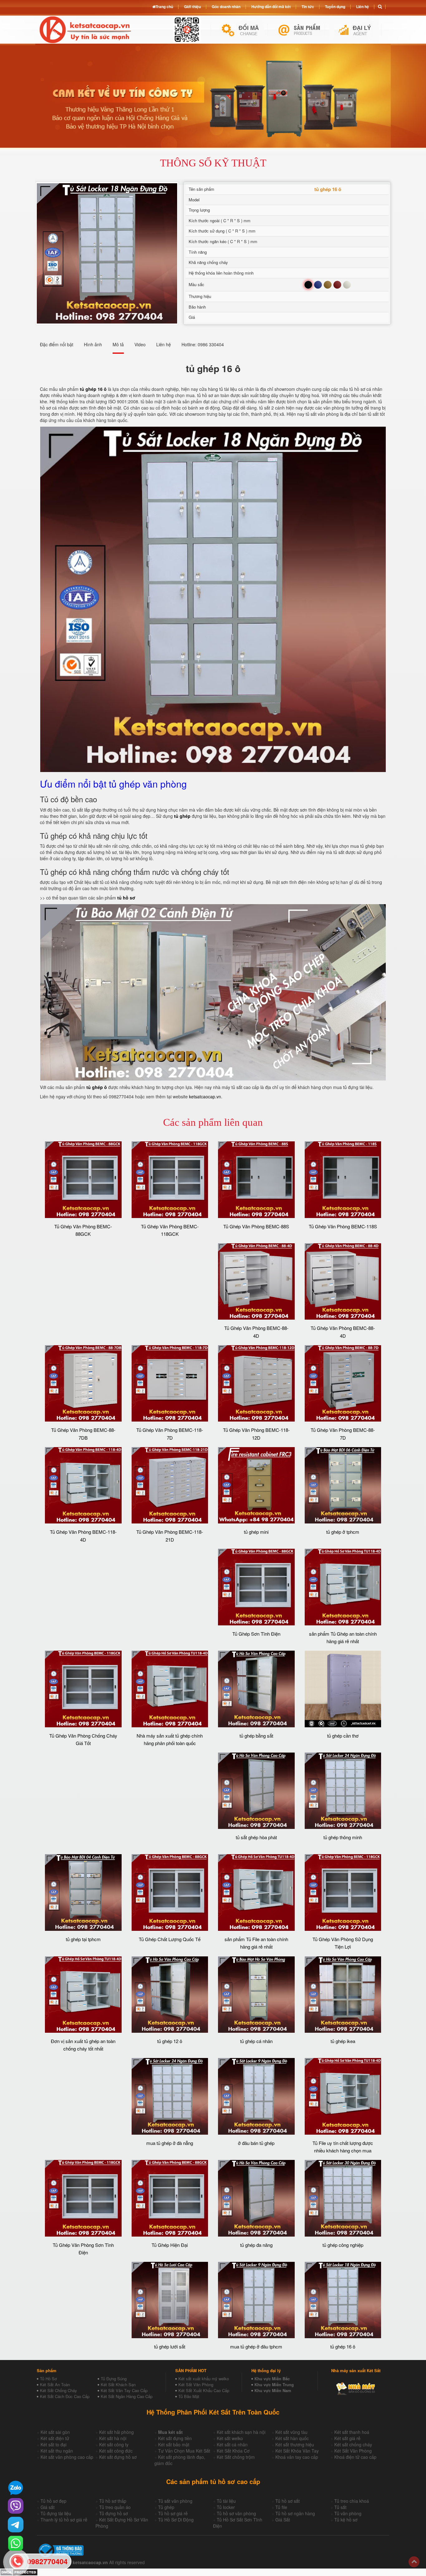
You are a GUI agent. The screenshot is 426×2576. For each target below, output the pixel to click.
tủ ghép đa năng (256, 2245)
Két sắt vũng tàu (291, 2432)
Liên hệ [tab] (164, 344)
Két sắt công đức (116, 2451)
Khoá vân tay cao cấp (297, 2457)
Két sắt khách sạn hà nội (241, 2432)
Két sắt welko (230, 2438)
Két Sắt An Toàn (55, 2384)
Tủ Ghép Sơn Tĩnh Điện (256, 1634)
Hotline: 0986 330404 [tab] (203, 344)
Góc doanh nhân (226, 7)
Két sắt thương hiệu (295, 2444)
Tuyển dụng (335, 7)
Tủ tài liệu (226, 2501)
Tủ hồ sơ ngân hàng (295, 2513)
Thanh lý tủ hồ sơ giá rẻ (64, 2520)
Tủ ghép (166, 2507)
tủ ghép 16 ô (343, 2346)
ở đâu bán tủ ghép (256, 2143)
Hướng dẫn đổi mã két (271, 7)
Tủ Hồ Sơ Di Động (176, 2520)
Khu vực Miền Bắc (272, 2379)
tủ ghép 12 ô (170, 2041)
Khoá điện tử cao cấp (355, 2457)
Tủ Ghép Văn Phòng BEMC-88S (256, 1226)
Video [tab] (140, 344)
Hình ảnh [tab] (93, 344)
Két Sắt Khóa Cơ (233, 2451)
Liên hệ (363, 7)
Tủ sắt (340, 2507)
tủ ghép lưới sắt (170, 2346)
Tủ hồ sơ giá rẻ (173, 2513)
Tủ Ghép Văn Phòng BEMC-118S (343, 1226)
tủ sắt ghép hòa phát (256, 1837)
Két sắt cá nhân (232, 2444)
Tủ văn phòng (348, 2513)
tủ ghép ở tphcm (343, 1532)
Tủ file (281, 2507)
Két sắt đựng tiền (175, 2438)
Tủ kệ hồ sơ (346, 2520)
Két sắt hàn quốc (292, 2438)
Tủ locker (226, 2507)
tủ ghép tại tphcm (83, 1939)
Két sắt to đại (53, 2444)
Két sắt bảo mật (174, 2444)
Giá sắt (48, 2507)
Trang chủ (164, 7)
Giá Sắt (283, 2520)
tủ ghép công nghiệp (343, 2245)
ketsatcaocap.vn (205, 1096)
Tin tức (308, 7)
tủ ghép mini (256, 1532)
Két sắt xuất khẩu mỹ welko (204, 2379)
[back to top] (414, 2562)
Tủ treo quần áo (115, 2507)
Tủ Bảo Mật (189, 2396)
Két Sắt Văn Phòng (196, 2384)
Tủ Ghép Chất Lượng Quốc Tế (170, 1939)
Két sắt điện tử (55, 2438)
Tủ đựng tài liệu (56, 2513)
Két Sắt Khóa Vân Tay (297, 2451)
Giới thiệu (192, 7)
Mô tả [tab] (118, 344)
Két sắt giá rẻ (347, 2438)
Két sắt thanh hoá (352, 2432)
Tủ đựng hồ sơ (114, 2513)
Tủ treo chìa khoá (352, 2501)
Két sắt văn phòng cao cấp (67, 2457)
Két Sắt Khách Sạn (118, 2384)
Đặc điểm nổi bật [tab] (57, 344)
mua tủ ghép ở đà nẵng (170, 2143)
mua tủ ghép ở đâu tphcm (256, 2346)
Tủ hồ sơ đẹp (53, 2501)
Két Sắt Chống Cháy (58, 2390)
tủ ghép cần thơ (343, 1736)
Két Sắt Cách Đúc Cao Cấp (65, 2396)
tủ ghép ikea (343, 2041)
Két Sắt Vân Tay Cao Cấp (124, 2390)
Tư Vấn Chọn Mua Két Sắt (184, 2451)
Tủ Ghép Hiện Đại (170, 2245)
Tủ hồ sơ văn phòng (236, 2513)
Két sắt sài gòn (55, 2432)
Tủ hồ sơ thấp (113, 2501)
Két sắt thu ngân (57, 2451)
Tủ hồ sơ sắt (288, 2501)
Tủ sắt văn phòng (175, 2501)
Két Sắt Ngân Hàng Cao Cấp (127, 2396)
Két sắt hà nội (113, 2438)
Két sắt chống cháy (353, 2444)
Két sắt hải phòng (116, 2432)
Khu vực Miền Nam (273, 2390)
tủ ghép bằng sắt (256, 1736)
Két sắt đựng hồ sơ (118, 2457)
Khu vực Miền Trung (274, 2384)
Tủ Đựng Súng (114, 2379)
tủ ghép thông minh (343, 1837)
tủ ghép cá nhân (256, 2041)
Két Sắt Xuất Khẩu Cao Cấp (204, 2390)
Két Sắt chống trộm (236, 2457)
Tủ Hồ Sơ (48, 2379)
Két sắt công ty (114, 2444)
